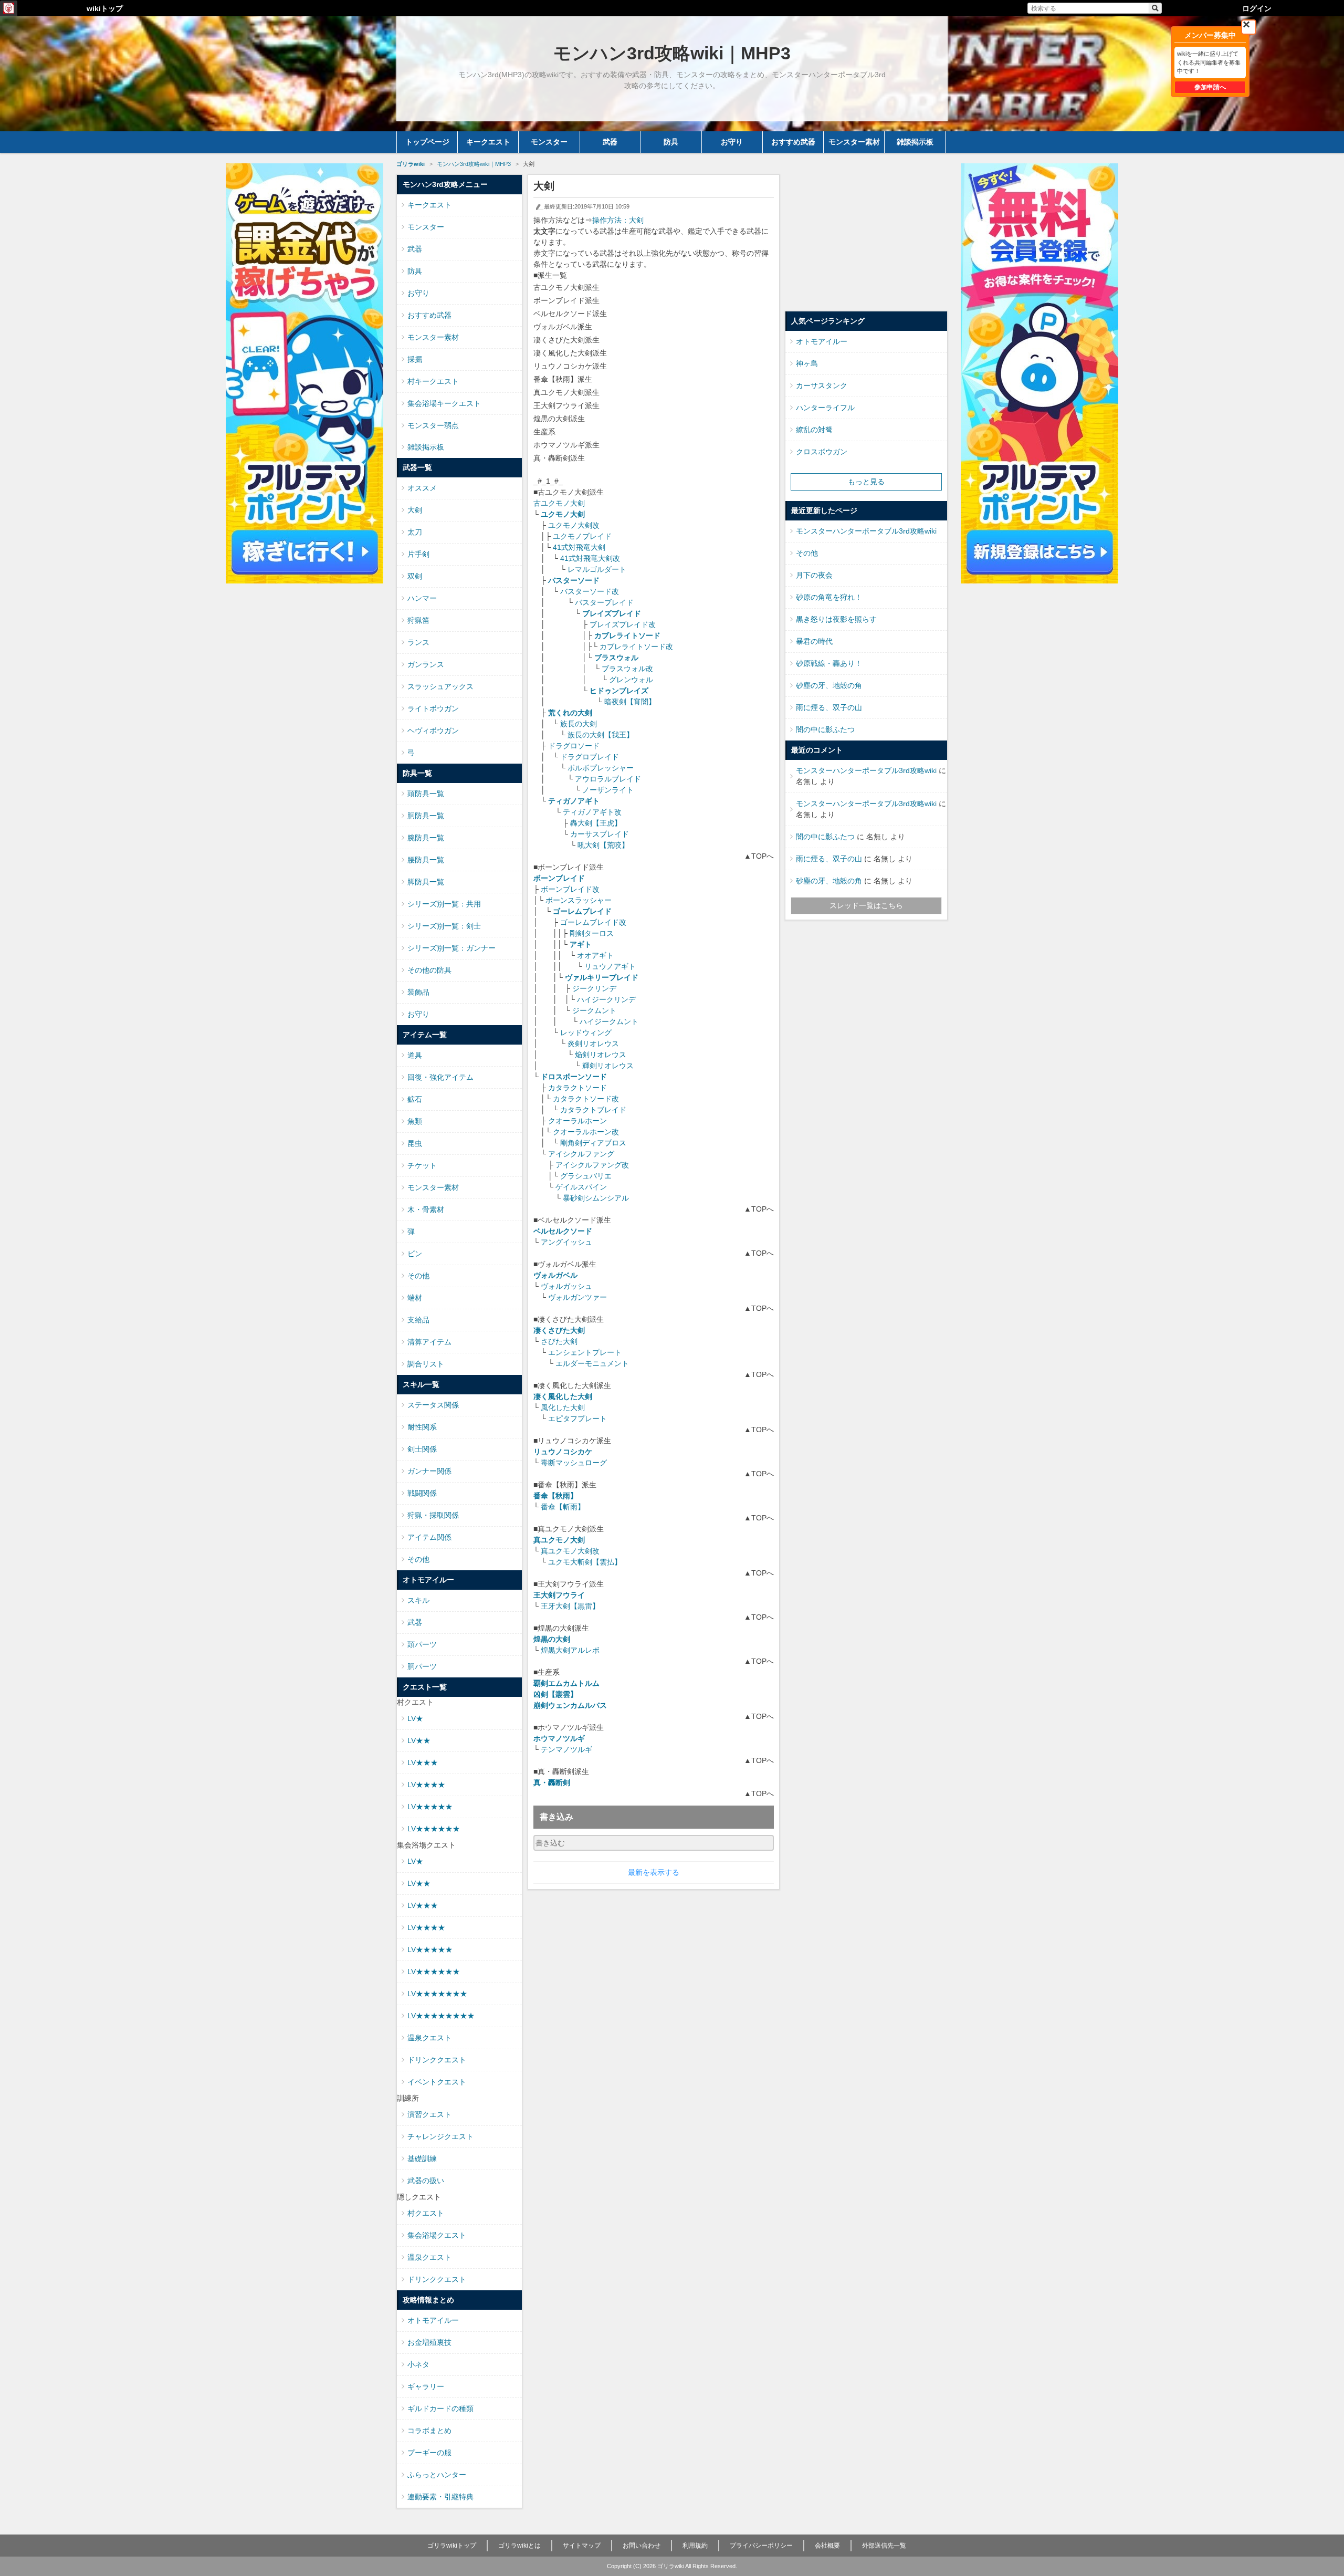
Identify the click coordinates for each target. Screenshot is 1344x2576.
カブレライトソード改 (636, 646)
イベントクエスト (437, 2082)
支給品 (418, 1320)
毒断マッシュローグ (574, 1463)
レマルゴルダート (597, 569)
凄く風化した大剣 (563, 1396)
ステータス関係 (433, 1405)
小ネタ (418, 2364)
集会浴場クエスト (437, 2235)
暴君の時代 (814, 641)
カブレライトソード (627, 635)
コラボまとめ (429, 2431)
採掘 (415, 359)
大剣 (415, 510)
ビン (415, 1254)
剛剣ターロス (592, 933)
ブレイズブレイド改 (623, 624)
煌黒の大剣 (552, 1639)
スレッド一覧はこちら (866, 905)
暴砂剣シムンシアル (596, 1198)
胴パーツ (422, 1666)
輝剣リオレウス (608, 1066)
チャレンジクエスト (440, 2136)
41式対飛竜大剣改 (590, 558)
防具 (671, 142)
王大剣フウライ (559, 1595)
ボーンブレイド (559, 878)
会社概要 (827, 2546)
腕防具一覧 (426, 838)
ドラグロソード (574, 746)
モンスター (549, 142)
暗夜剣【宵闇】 (630, 702)
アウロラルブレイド (608, 779)
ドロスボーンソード (574, 1077)
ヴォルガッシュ (566, 1286)
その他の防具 (429, 970)
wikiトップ (105, 8)
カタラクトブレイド (593, 1110)
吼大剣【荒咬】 (603, 845)
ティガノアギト (574, 801)
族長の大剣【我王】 (601, 735)
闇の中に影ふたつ (825, 729)
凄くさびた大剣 (559, 1330)
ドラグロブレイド (590, 757)
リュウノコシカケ (563, 1452)
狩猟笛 (418, 620)
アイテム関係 (429, 1537)
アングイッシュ (566, 1242)
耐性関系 (422, 1427)
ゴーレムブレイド (582, 911)
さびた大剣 (559, 1341)
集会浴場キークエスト (444, 403)
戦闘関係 (422, 1493)
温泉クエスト (429, 2038)
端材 (415, 1298)
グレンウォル (631, 680)
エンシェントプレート (585, 1352)
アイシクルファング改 (592, 1165)
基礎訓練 (422, 2158)
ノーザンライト (608, 790)
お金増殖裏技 (429, 2342)
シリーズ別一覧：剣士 (444, 926)
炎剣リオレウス (593, 1044)
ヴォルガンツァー (577, 1297)
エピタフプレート (577, 1419)
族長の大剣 (579, 724)
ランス (418, 642)
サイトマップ (582, 2546)
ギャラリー (426, 2386)
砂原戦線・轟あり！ (829, 663)
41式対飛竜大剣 (579, 547)
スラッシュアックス (440, 686)
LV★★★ (423, 1762)
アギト (581, 944)
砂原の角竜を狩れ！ (829, 597)
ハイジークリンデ (606, 999)
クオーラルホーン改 (586, 1132)
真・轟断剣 (552, 1782)
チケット (422, 1165)
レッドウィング (586, 1033)
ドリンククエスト (437, 2060)
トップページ (427, 142)
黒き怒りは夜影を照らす (836, 619)
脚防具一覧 (426, 882)
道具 (415, 1055)
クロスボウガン (822, 452)
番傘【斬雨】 (563, 1507)
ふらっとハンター (437, 2475)
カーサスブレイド (600, 834)
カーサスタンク (822, 385)
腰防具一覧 (426, 860)
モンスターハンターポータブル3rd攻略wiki (866, 531)
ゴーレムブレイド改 (593, 922)
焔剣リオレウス (601, 1055)
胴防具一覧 (426, 816)
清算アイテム (429, 1342)
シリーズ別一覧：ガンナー (451, 948)
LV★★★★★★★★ (441, 2016)
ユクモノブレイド (582, 536)
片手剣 (418, 554)
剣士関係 (422, 1449)
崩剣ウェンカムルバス (570, 1705)
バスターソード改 (590, 591)
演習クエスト (429, 2114)
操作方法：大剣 (618, 220)
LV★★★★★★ (434, 1829)
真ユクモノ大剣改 (570, 1551)
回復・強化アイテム (440, 1077)
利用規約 (695, 2546)
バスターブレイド (604, 602)
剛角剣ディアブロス (593, 1143)
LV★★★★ (426, 1785)
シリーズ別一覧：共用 (444, 904)
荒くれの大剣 (570, 713)
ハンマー (422, 598)
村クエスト (426, 2213)
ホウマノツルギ (559, 1738)
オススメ (422, 488)
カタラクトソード (577, 1088)
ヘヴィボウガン (433, 731)
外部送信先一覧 (884, 2546)
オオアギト (595, 955)
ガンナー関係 (429, 1471)
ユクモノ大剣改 (574, 525)
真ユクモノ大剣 (559, 1540)
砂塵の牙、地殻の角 (829, 685)
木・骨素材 (426, 1209)
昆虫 (415, 1143)
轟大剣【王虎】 (596, 823)
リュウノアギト (610, 966)
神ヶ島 (807, 363)
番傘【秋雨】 (555, 1496)
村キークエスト (433, 381)
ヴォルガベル (555, 1275)
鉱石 (415, 1099)
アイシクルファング (581, 1154)
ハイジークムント (609, 1021)
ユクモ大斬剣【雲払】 (585, 1562)
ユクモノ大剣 (563, 514)
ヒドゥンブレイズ (619, 691)
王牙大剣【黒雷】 (570, 1606)
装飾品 (418, 992)
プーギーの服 (429, 2453)
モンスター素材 (854, 142)
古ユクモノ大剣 (559, 503)
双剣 (415, 576)
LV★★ (419, 1740)
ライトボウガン (433, 708)
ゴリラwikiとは (519, 2546)
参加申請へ (1210, 87)
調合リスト (426, 1364)
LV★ (415, 1718)
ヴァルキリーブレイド (602, 977)
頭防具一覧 (426, 794)
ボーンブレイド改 (570, 889)
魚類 (415, 1121)
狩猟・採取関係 (433, 1515)
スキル (418, 1600)
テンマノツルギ (566, 1749)
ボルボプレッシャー (601, 768)
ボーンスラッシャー (579, 900)
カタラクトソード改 (586, 1099)
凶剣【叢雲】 (555, 1694)
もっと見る (866, 482)
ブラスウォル (616, 658)
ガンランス (426, 664)
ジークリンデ (594, 988)
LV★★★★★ (430, 1807)
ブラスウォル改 (627, 669)
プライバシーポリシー (761, 2546)
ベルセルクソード (563, 1231)
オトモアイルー (433, 2320)
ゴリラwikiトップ (452, 2546)
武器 (610, 142)
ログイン (1257, 8)
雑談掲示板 (915, 142)
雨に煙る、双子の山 (829, 707)
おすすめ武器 (793, 142)
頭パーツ (422, 1644)
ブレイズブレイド (612, 613)
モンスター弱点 (433, 425)
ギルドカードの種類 (440, 2408)
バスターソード (574, 580)
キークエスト (488, 142)
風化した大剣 (563, 1407)
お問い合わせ (642, 2546)
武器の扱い (426, 2181)
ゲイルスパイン (581, 1187)
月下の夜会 (814, 575)
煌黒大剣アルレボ (570, 1650)
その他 (418, 1276)
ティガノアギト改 (592, 812)
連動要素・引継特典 (440, 2497)
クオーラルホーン (577, 1121)
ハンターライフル (825, 408)
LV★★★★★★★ (437, 1994)
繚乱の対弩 (814, 430)
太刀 (415, 532)
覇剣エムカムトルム (566, 1683)
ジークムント (594, 1010)
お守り (732, 142)
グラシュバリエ (586, 1176)
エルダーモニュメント (592, 1363)
